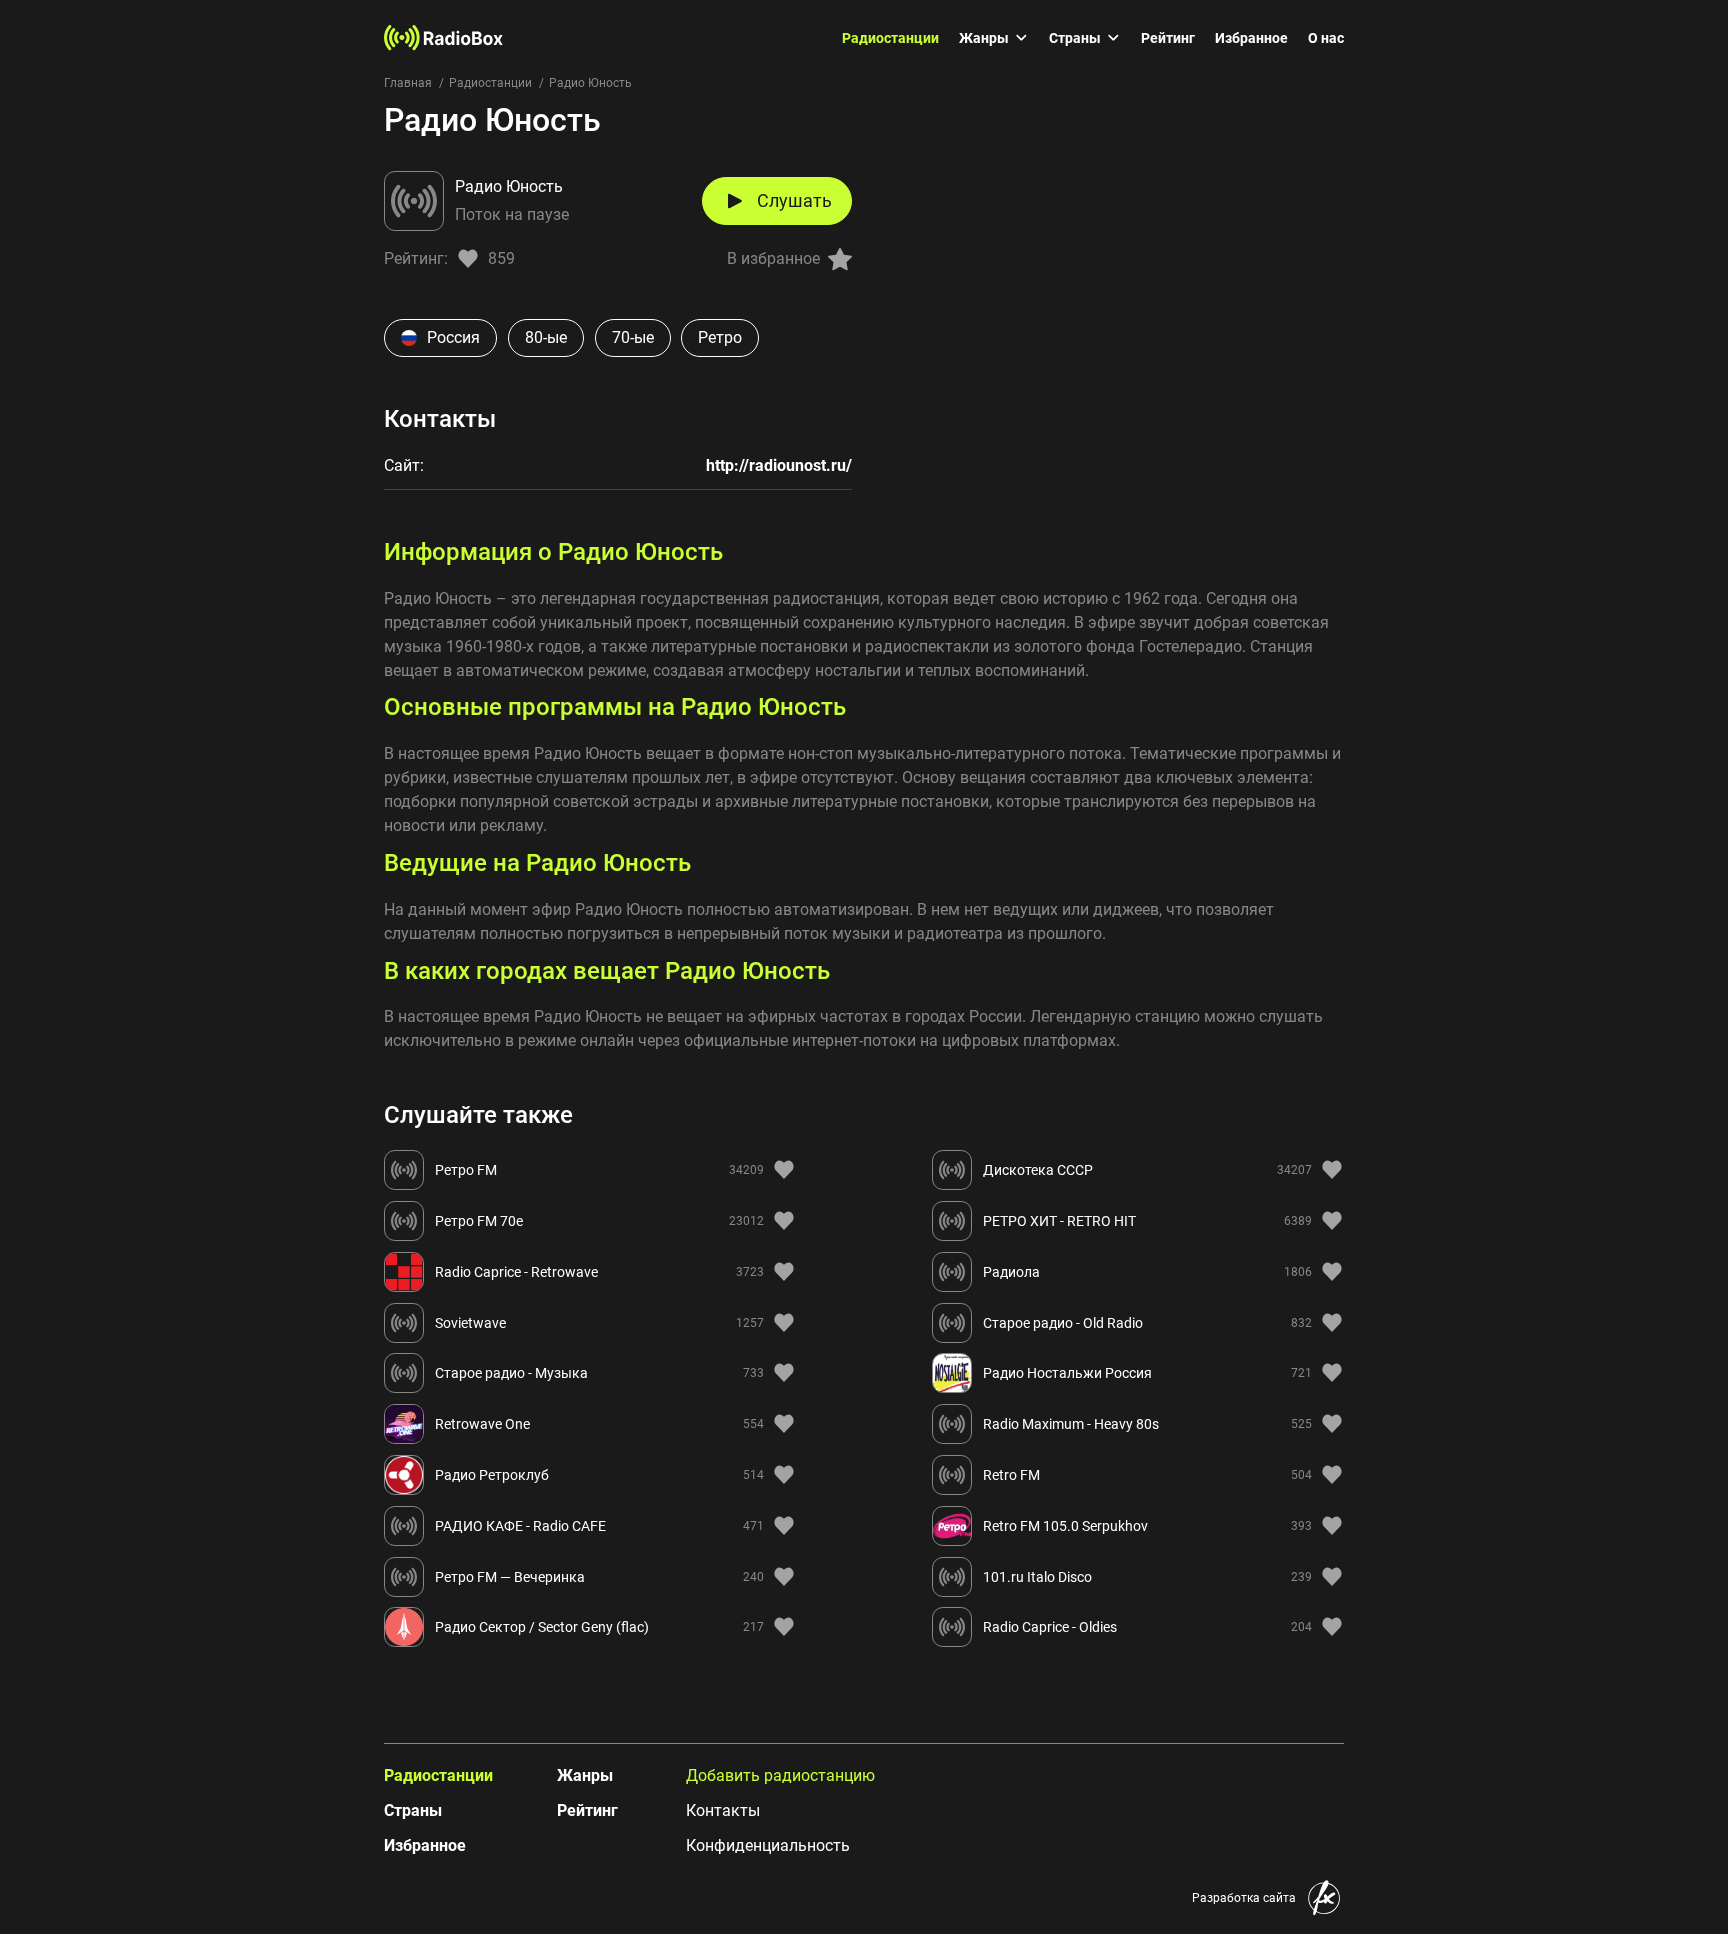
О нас (1326, 38)
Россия (453, 337)
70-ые (633, 337)
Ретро (720, 337)
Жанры (984, 38)
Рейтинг (1168, 38)
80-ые (546, 337)
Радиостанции (890, 38)
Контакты (723, 1810)
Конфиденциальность (768, 1845)
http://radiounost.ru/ (779, 465)
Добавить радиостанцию (780, 1775)
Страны (1075, 38)
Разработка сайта (1244, 1898)
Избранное (1251, 38)
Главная (408, 83)
